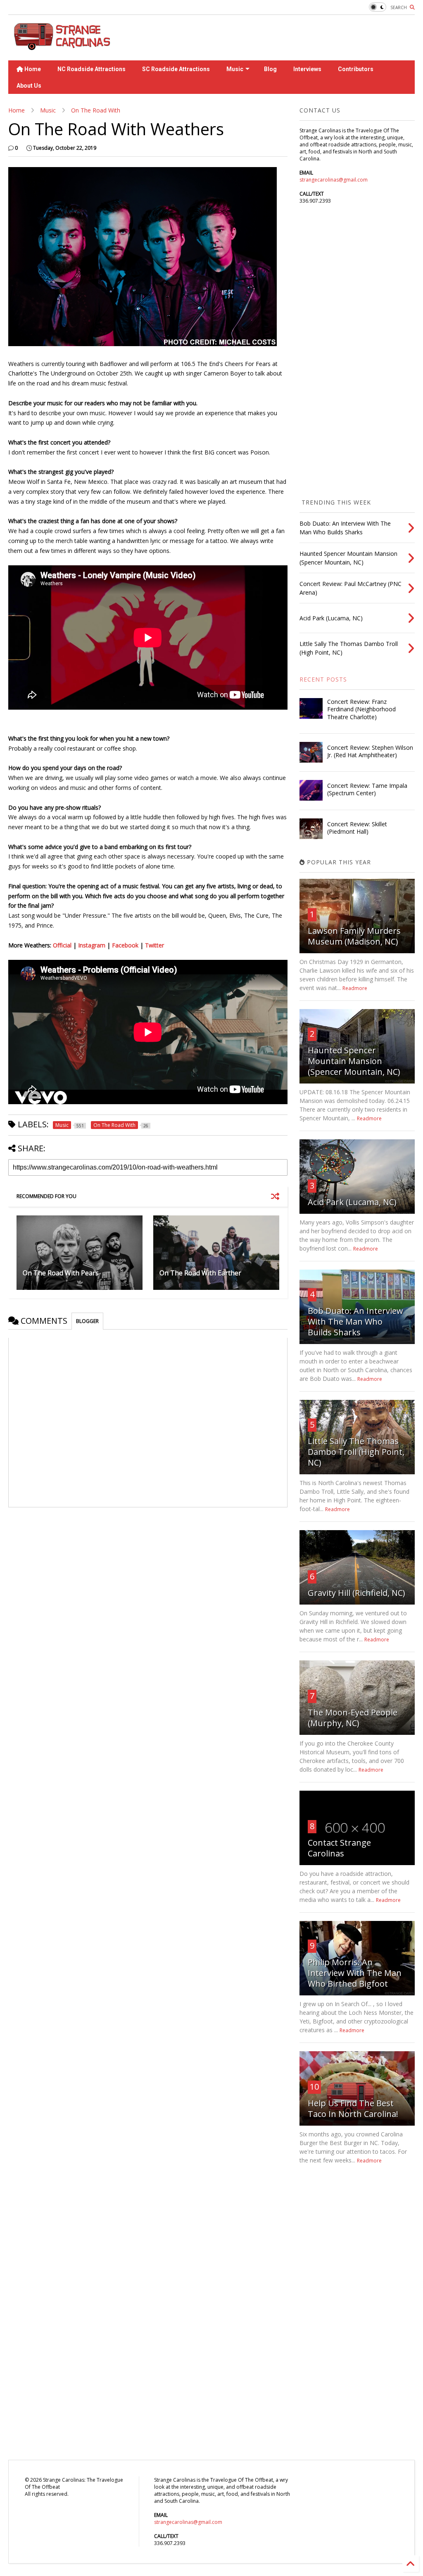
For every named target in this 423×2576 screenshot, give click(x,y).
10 (314, 2087)
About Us (29, 86)
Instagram (92, 945)
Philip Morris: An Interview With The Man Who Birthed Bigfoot (355, 1973)
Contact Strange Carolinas (339, 1848)
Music (235, 69)
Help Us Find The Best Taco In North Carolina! (353, 2108)
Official (62, 945)
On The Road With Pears (61, 1273)
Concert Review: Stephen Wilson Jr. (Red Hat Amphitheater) (370, 751)
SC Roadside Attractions (176, 69)
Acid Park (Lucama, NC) (352, 1202)
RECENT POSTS (323, 679)
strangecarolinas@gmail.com (334, 180)
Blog (270, 69)
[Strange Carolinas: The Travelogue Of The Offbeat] (61, 46)
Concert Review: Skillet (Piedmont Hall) (357, 828)
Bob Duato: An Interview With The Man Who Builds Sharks (355, 1321)
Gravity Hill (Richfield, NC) (356, 1593)
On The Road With (96, 110)
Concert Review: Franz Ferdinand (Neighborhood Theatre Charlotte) (361, 709)
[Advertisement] (264, 38)
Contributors (356, 69)
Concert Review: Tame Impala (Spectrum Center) (367, 789)
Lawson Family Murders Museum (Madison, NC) (354, 936)
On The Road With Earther (200, 1273)
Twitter (154, 945)
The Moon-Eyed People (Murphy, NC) (353, 1718)
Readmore (355, 988)
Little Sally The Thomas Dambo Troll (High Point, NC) (356, 1452)
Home (32, 69)
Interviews (307, 69)
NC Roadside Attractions (91, 69)
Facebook (125, 945)
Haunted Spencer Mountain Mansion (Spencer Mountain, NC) (354, 1061)
